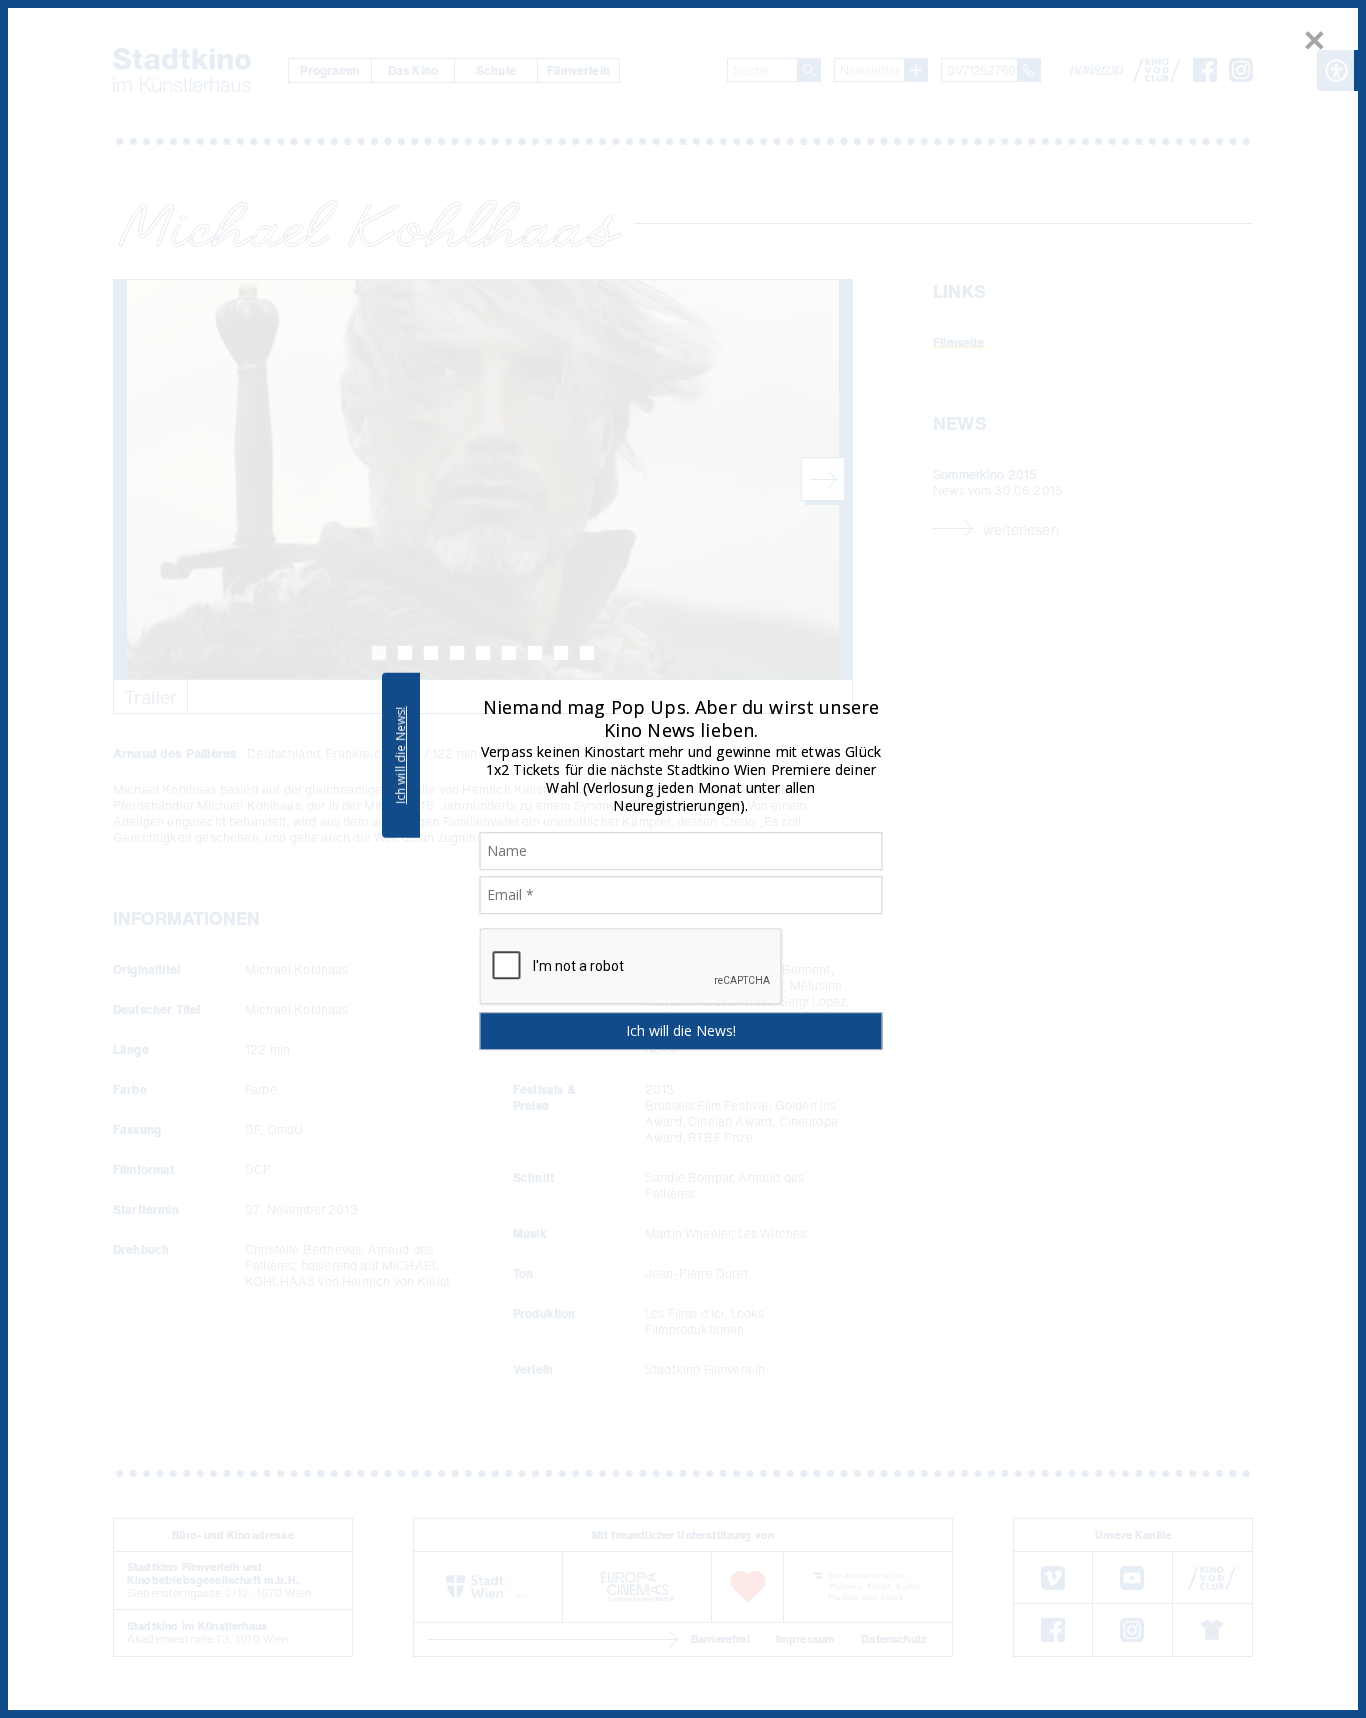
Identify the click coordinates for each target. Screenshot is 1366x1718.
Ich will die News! (400, 755)
